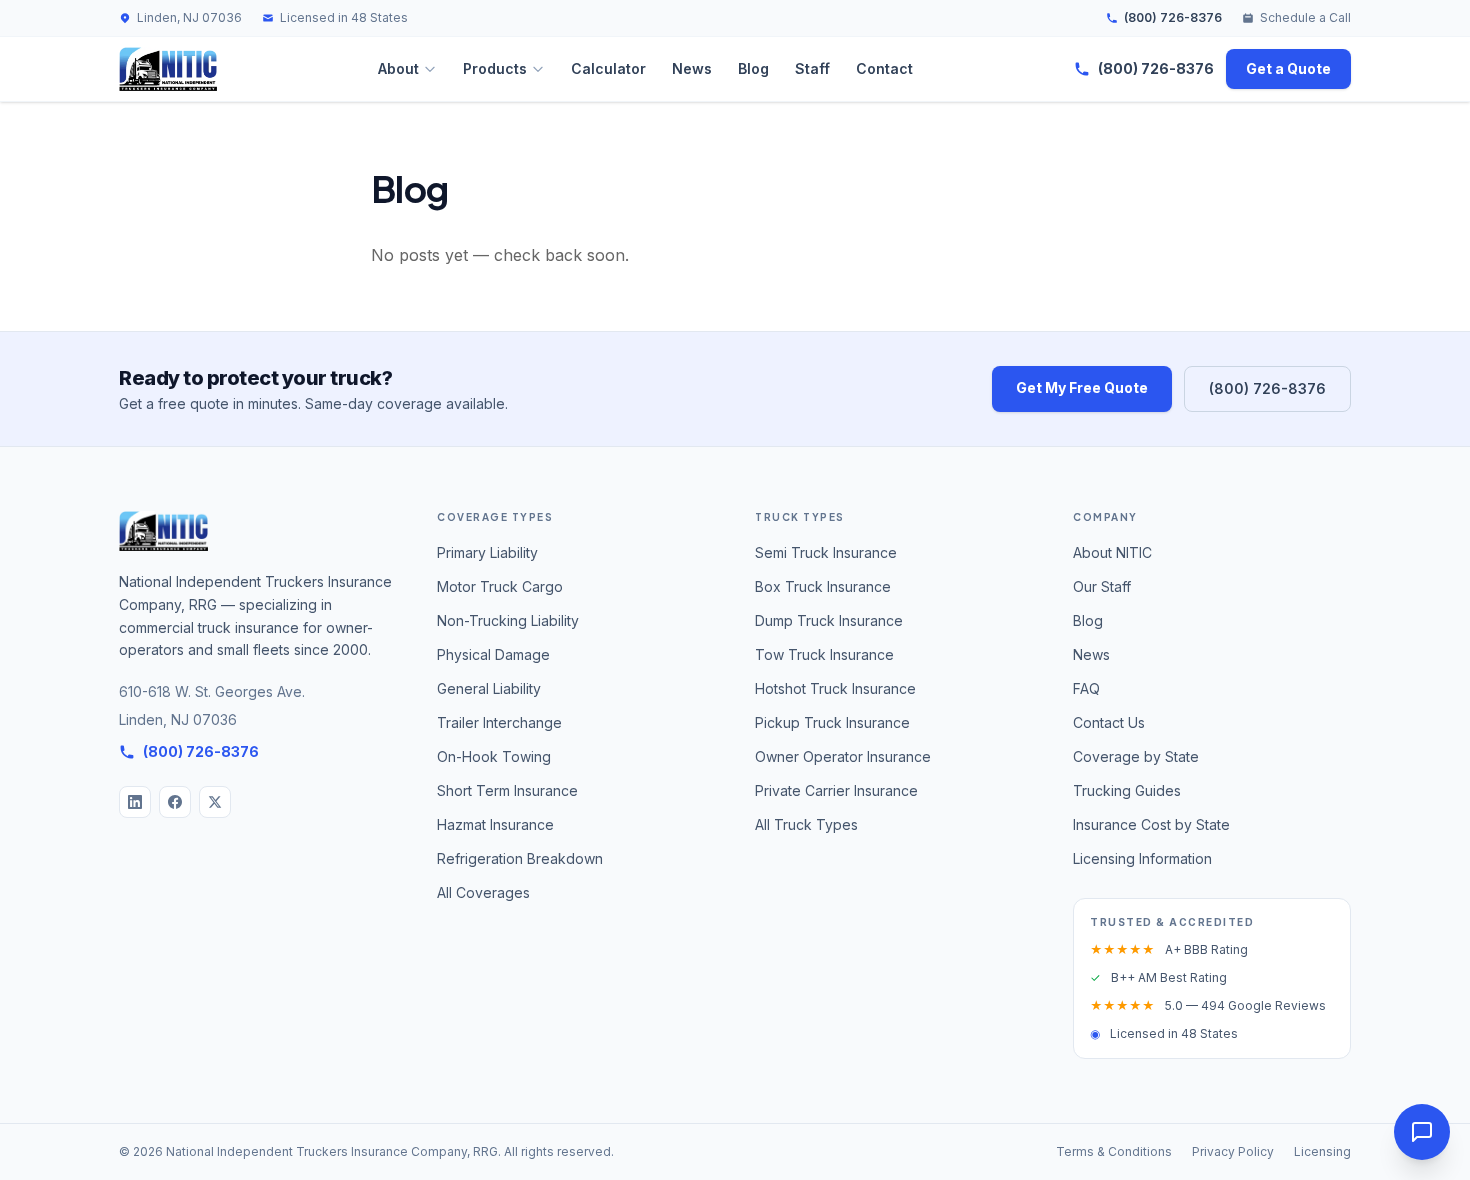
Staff (812, 68)
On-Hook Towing (494, 756)
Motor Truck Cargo (500, 586)
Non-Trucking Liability (508, 620)
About (398, 68)
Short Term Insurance (507, 790)
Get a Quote (1288, 68)
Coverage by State (1136, 756)
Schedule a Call (1305, 17)
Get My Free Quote (1082, 387)
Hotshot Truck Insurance (835, 688)
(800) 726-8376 (1173, 17)
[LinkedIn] (135, 802)
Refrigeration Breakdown (520, 858)
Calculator (608, 68)
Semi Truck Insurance (826, 552)
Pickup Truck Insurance (832, 722)
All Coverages (483, 892)
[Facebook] (175, 802)
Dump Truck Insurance (829, 620)
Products (495, 68)
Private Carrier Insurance (836, 790)
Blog (753, 68)
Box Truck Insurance (823, 586)
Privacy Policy (1233, 1151)
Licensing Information (1142, 858)
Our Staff (1102, 586)
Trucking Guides (1127, 790)
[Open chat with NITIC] (1422, 1132)
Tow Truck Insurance (824, 654)
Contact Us (1109, 722)
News (692, 68)
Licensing (1322, 1151)
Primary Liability (487, 552)
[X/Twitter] (215, 802)
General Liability (489, 688)
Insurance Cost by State (1151, 824)
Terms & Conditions (1114, 1151)
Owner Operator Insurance (843, 756)
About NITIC (1112, 552)
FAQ (1086, 688)
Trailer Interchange (499, 722)
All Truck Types (806, 824)
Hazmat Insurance (495, 824)
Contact (884, 68)
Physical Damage (493, 654)
